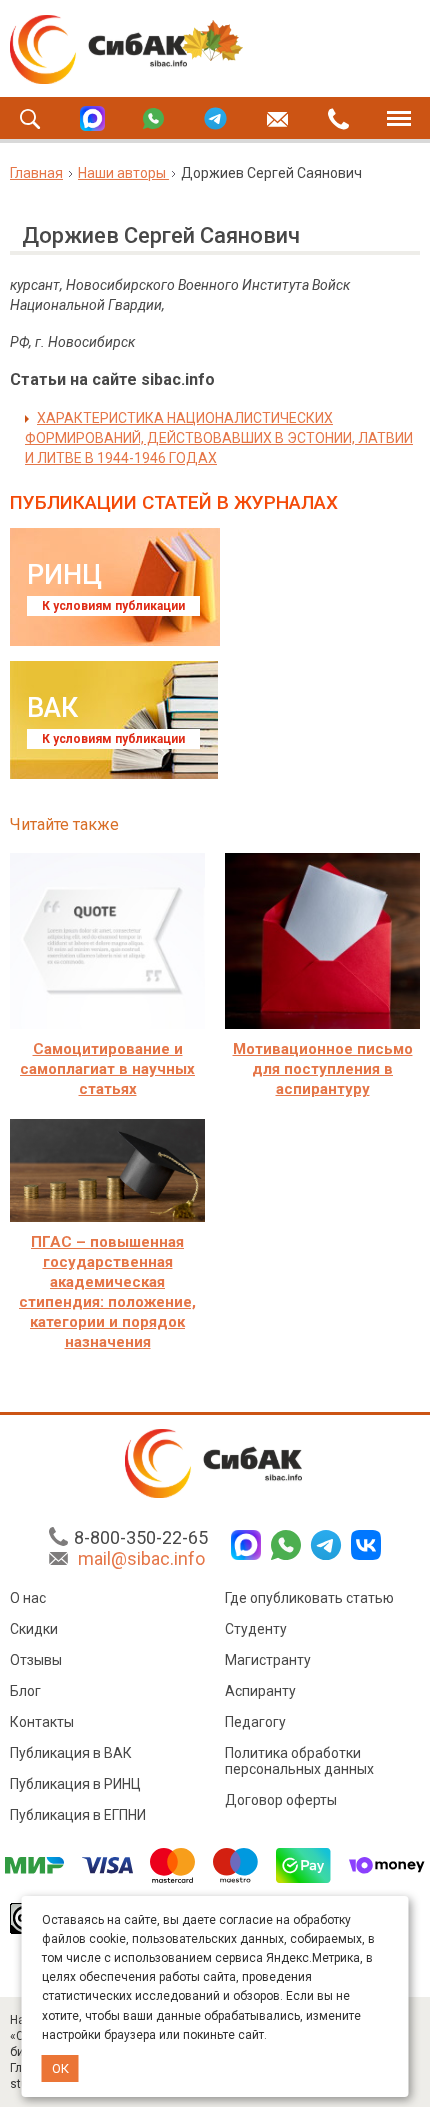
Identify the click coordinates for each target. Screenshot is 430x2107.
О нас (28, 1598)
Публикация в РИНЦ (75, 1784)
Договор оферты (281, 1800)
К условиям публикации (113, 606)
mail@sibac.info (141, 1558)
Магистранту (268, 1660)
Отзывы (36, 1660)
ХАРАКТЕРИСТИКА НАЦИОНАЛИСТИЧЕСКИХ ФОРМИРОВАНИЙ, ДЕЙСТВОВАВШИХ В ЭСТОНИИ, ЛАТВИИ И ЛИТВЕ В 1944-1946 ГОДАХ (219, 438)
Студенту (256, 1629)
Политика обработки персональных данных (299, 1761)
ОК (60, 2068)
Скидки (34, 1629)
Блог (25, 1691)
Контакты (42, 1722)
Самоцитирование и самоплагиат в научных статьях (107, 1069)
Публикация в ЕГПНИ (78, 1815)
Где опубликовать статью (309, 1598)
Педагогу (255, 1722)
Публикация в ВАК (71, 1753)
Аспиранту (260, 1691)
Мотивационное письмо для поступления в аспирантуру (323, 1069)
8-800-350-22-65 (141, 1537)
